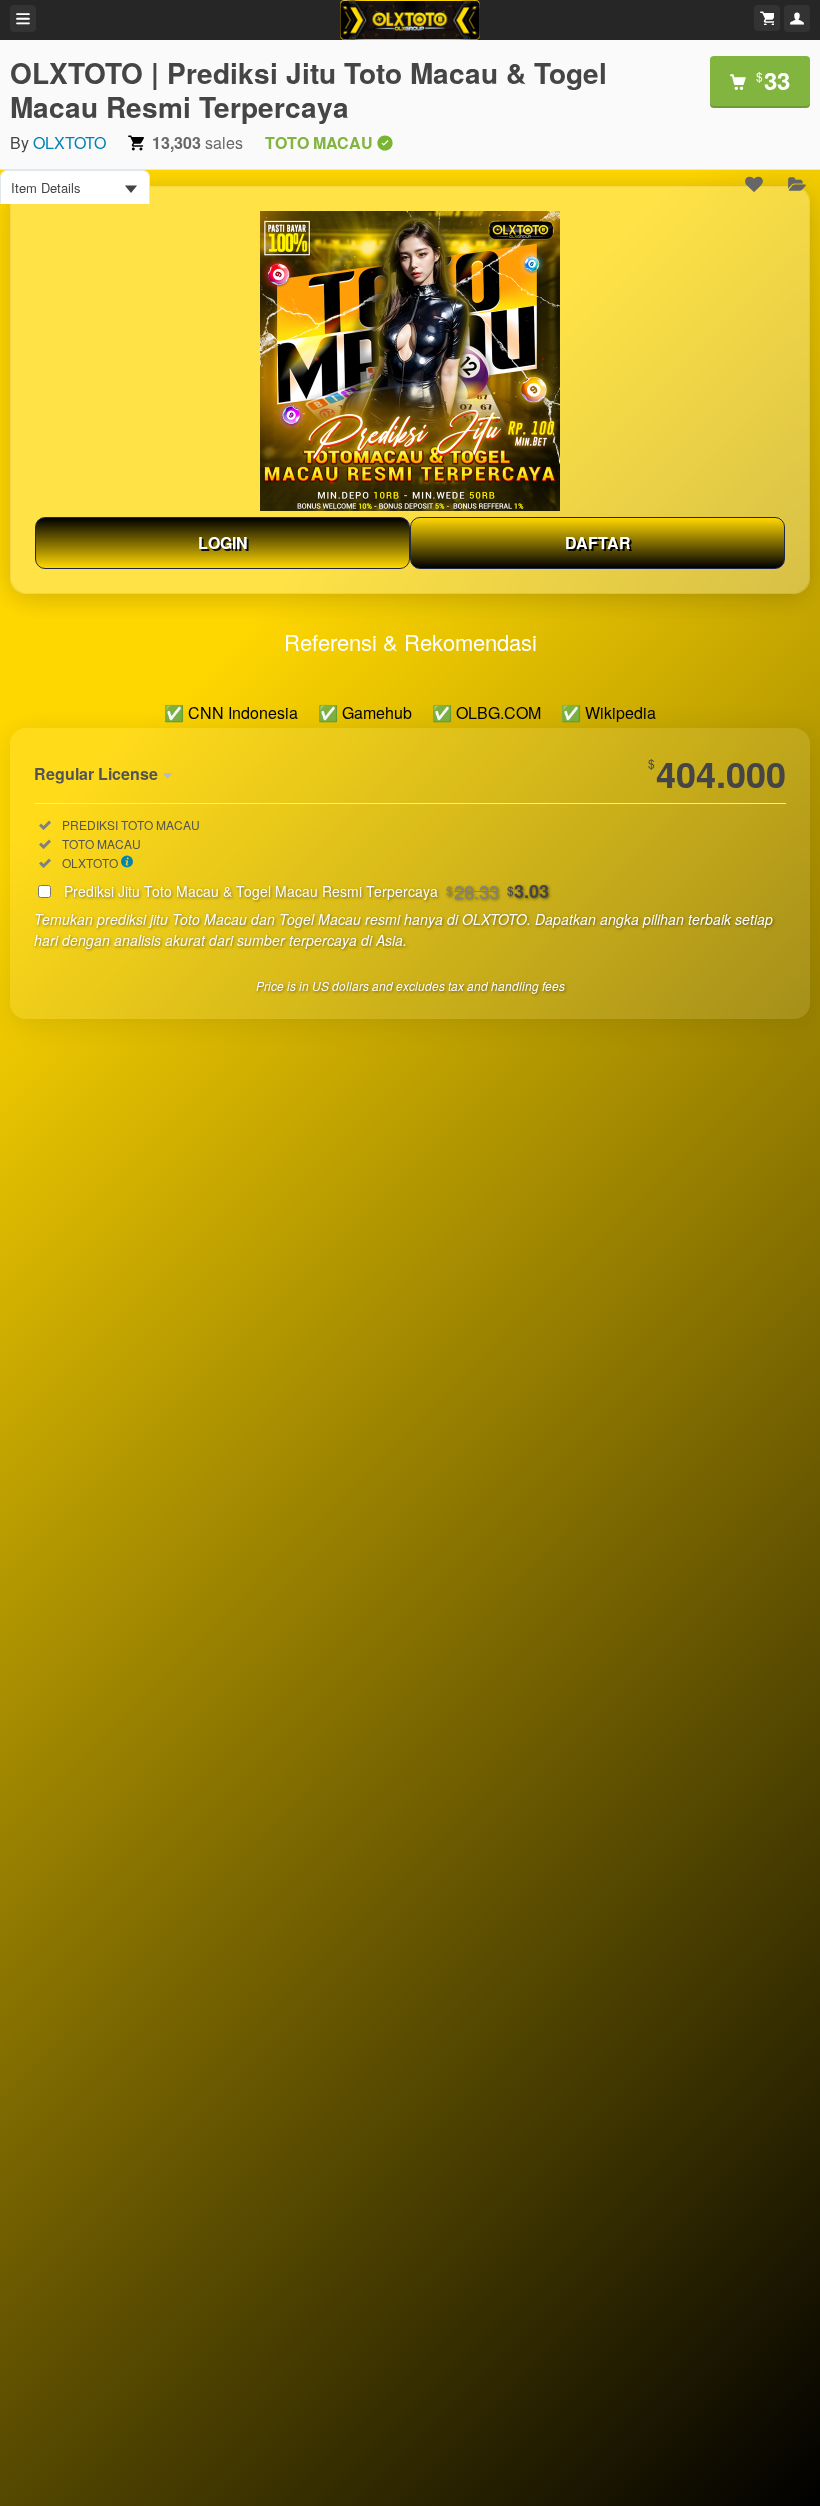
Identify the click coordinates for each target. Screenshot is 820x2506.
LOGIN (223, 542)
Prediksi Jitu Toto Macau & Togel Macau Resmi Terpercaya (306, 891)
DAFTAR (598, 542)
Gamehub (377, 712)
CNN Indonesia (243, 712)
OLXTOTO (69, 142)
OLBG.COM (498, 712)
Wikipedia (620, 712)
